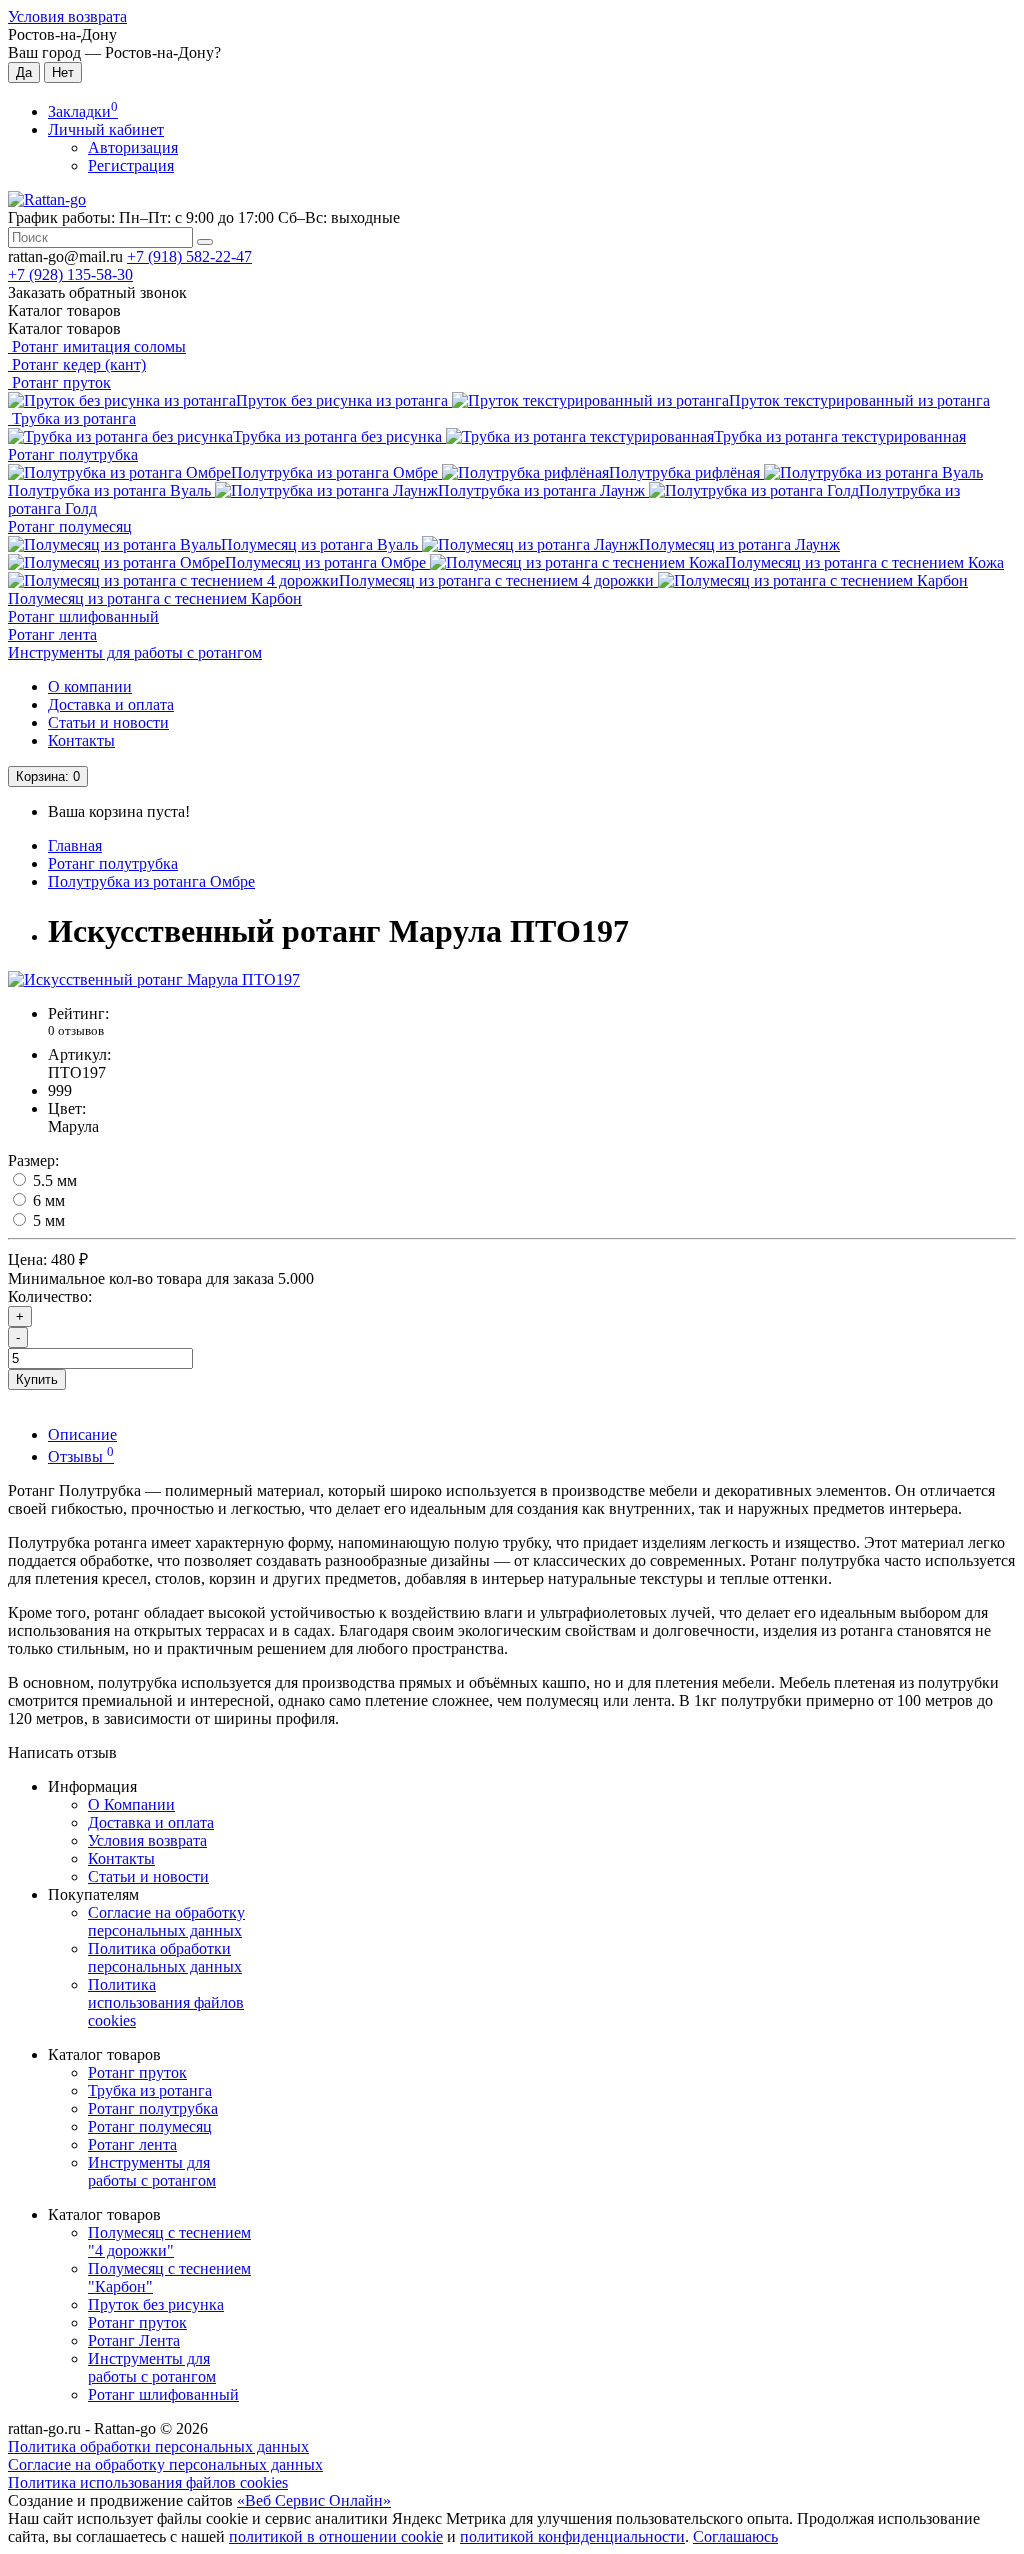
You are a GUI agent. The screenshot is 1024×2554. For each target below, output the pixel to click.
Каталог (64, 328)
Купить (37, 1379)
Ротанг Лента (134, 2340)
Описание (82, 1434)
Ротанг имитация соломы (97, 346)
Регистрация (131, 165)
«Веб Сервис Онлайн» (314, 2500)
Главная (75, 845)
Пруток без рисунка (156, 2304)
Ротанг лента (52, 634)
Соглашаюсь (735, 2536)
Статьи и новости (108, 722)
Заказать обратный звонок (97, 292)
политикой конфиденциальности (572, 2536)
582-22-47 (189, 256)
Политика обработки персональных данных (165, 1957)
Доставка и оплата (111, 704)
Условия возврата (67, 16)
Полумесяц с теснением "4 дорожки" (169, 2241)
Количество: (50, 1296)
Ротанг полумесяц (70, 526)
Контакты (81, 740)
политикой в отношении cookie (336, 2536)
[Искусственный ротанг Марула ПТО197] (154, 979)
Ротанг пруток (59, 382)
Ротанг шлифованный (83, 616)
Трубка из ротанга (72, 418)
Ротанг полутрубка (73, 454)
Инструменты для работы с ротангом (135, 652)
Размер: (33, 1160)
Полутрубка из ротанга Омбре (151, 881)
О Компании (131, 1804)
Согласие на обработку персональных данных (166, 1921)
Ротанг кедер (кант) (77, 364)
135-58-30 (70, 274)
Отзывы (81, 1456)
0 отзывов (76, 1030)
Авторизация (133, 147)
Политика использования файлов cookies (166, 2002)
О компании (90, 686)
